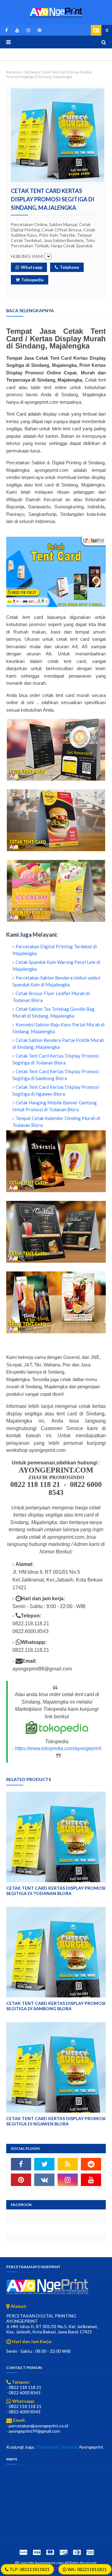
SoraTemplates (56, 2567)
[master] (50, 2552)
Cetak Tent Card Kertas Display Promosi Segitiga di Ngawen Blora (56, 2121)
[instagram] (28, 30)
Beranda (13, 72)
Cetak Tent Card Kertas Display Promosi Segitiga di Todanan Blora (56, 1891)
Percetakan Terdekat (57, 2447)
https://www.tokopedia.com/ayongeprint (58, 1748)
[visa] (37, 2552)
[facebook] (7, 30)
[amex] (89, 2552)
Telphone (69, 267)
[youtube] (17, 30)
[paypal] (23, 2552)
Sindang (31, 72)
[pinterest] (38, 30)
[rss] (68, 2164)
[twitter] (44, 2164)
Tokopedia (32, 280)
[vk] (44, 2180)
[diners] (77, 2552)
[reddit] (91, 2164)
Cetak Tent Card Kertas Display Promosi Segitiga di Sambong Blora (56, 2006)
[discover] (63, 2552)
